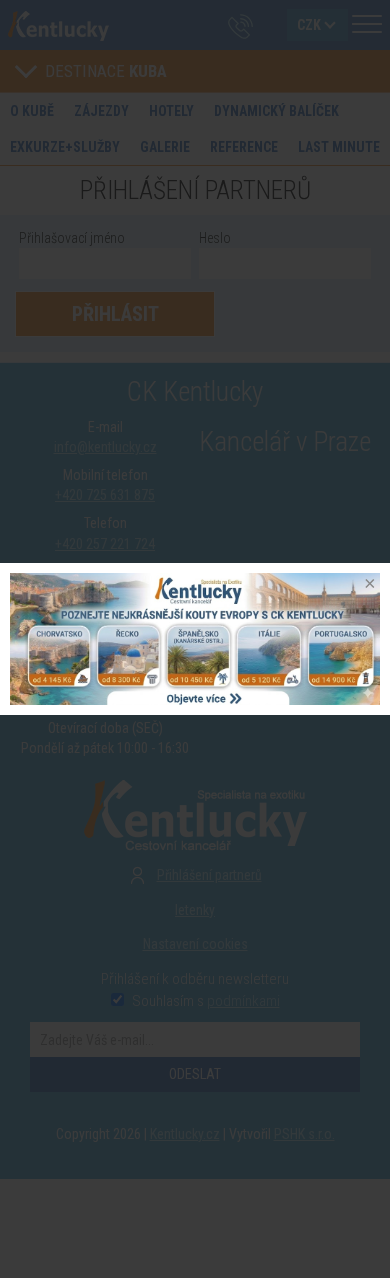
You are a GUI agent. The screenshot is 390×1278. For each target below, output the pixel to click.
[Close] (368, 585)
